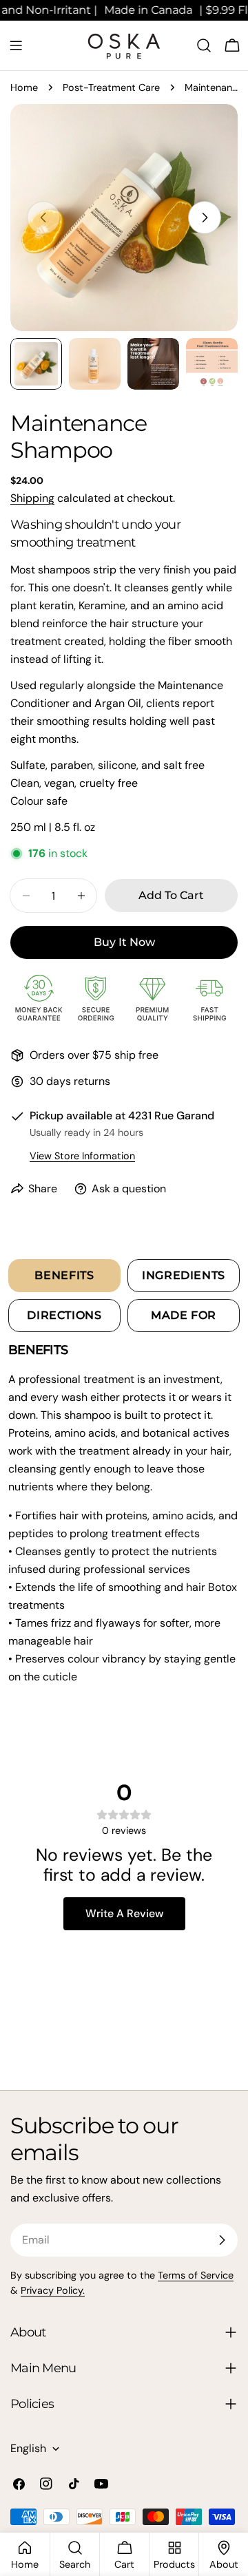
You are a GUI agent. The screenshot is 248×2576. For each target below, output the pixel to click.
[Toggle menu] (16, 45)
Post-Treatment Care (111, 87)
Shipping (32, 498)
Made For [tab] (184, 1315)
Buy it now (124, 942)
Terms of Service (196, 2275)
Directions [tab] (64, 1315)
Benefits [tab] (64, 1275)
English (28, 2448)
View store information (82, 1156)
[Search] (204, 45)
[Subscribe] (222, 2240)
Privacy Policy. (53, 2290)
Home (24, 87)
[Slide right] (205, 218)
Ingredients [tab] (184, 1275)
